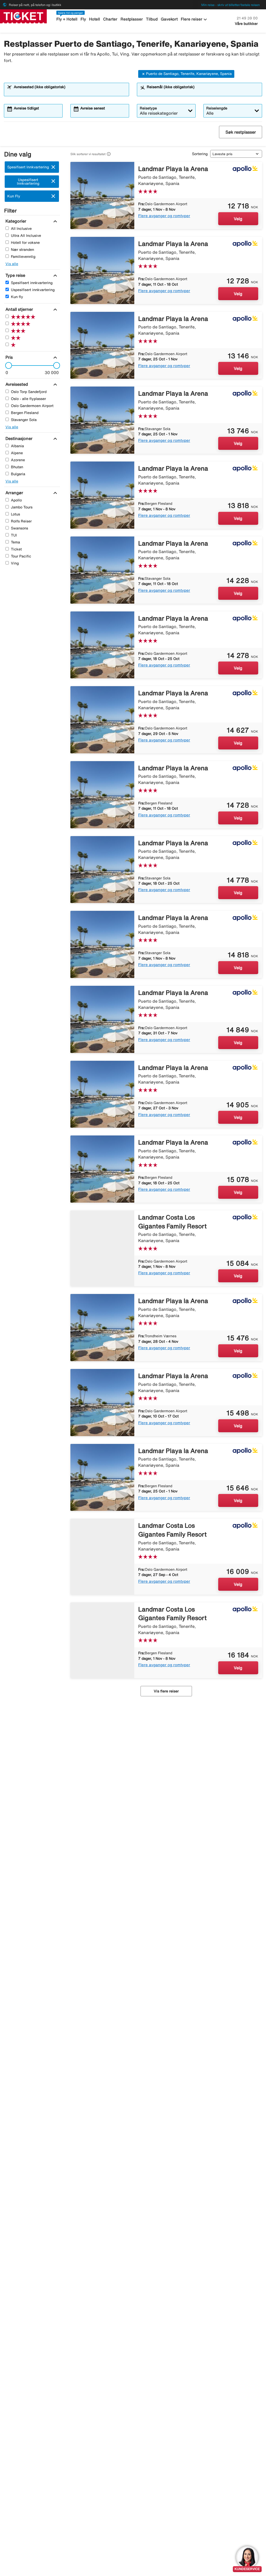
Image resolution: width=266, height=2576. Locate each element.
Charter (110, 19)
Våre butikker (246, 24)
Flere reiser (195, 19)
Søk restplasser (241, 132)
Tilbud (152, 19)
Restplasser (132, 19)
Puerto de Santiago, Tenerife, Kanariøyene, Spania (189, 74)
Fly (83, 19)
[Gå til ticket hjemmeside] (23, 16)
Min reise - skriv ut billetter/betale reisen (231, 5)
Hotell (95, 19)
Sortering (200, 154)
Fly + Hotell (67, 19)
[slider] (7, 366)
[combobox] (70, 92)
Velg (238, 219)
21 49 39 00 (247, 18)
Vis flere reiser (166, 1691)
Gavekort (169, 19)
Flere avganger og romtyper (164, 216)
